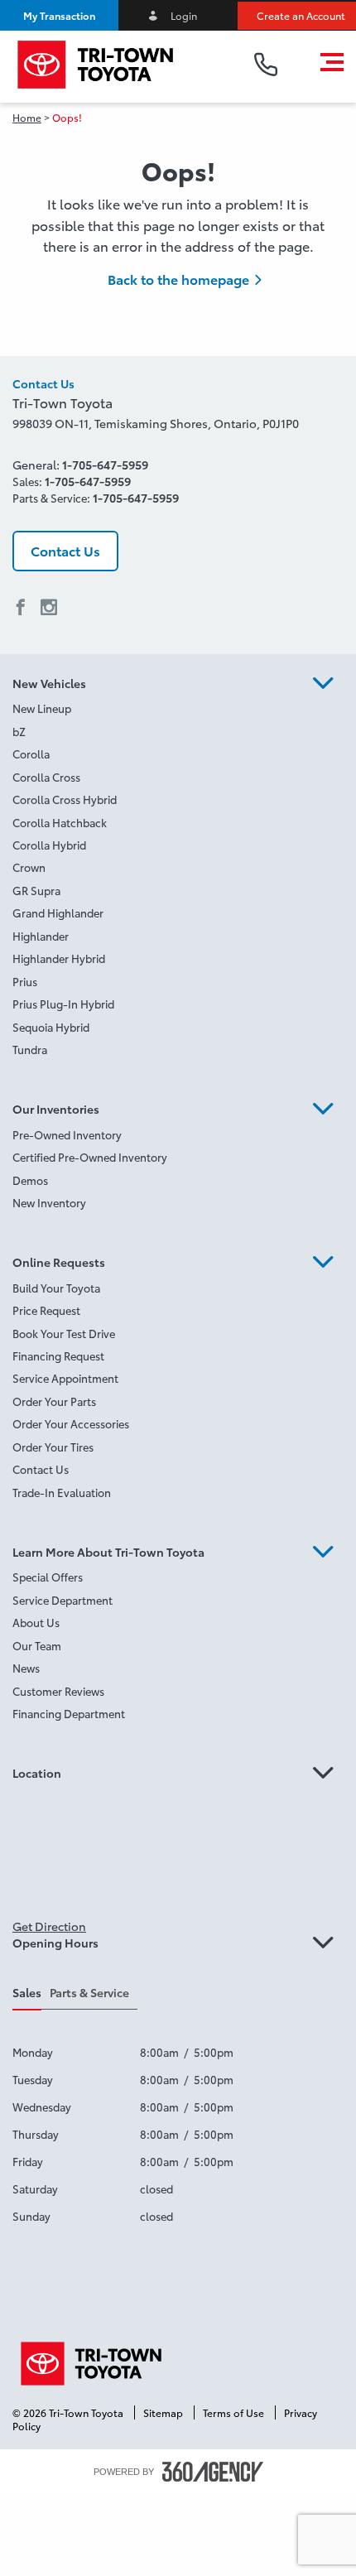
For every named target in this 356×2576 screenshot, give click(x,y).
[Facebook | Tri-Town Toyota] (21, 608)
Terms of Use (235, 2412)
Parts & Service (89, 1992)
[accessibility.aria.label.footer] (213, 2472)
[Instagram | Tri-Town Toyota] (49, 608)
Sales (27, 1992)
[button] (59, 15)
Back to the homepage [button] (178, 279)
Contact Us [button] (65, 550)
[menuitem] (178, 711)
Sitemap (164, 2412)
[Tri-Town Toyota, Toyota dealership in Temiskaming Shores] (119, 65)
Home (27, 117)
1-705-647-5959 (105, 465)
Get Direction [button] (49, 1926)
